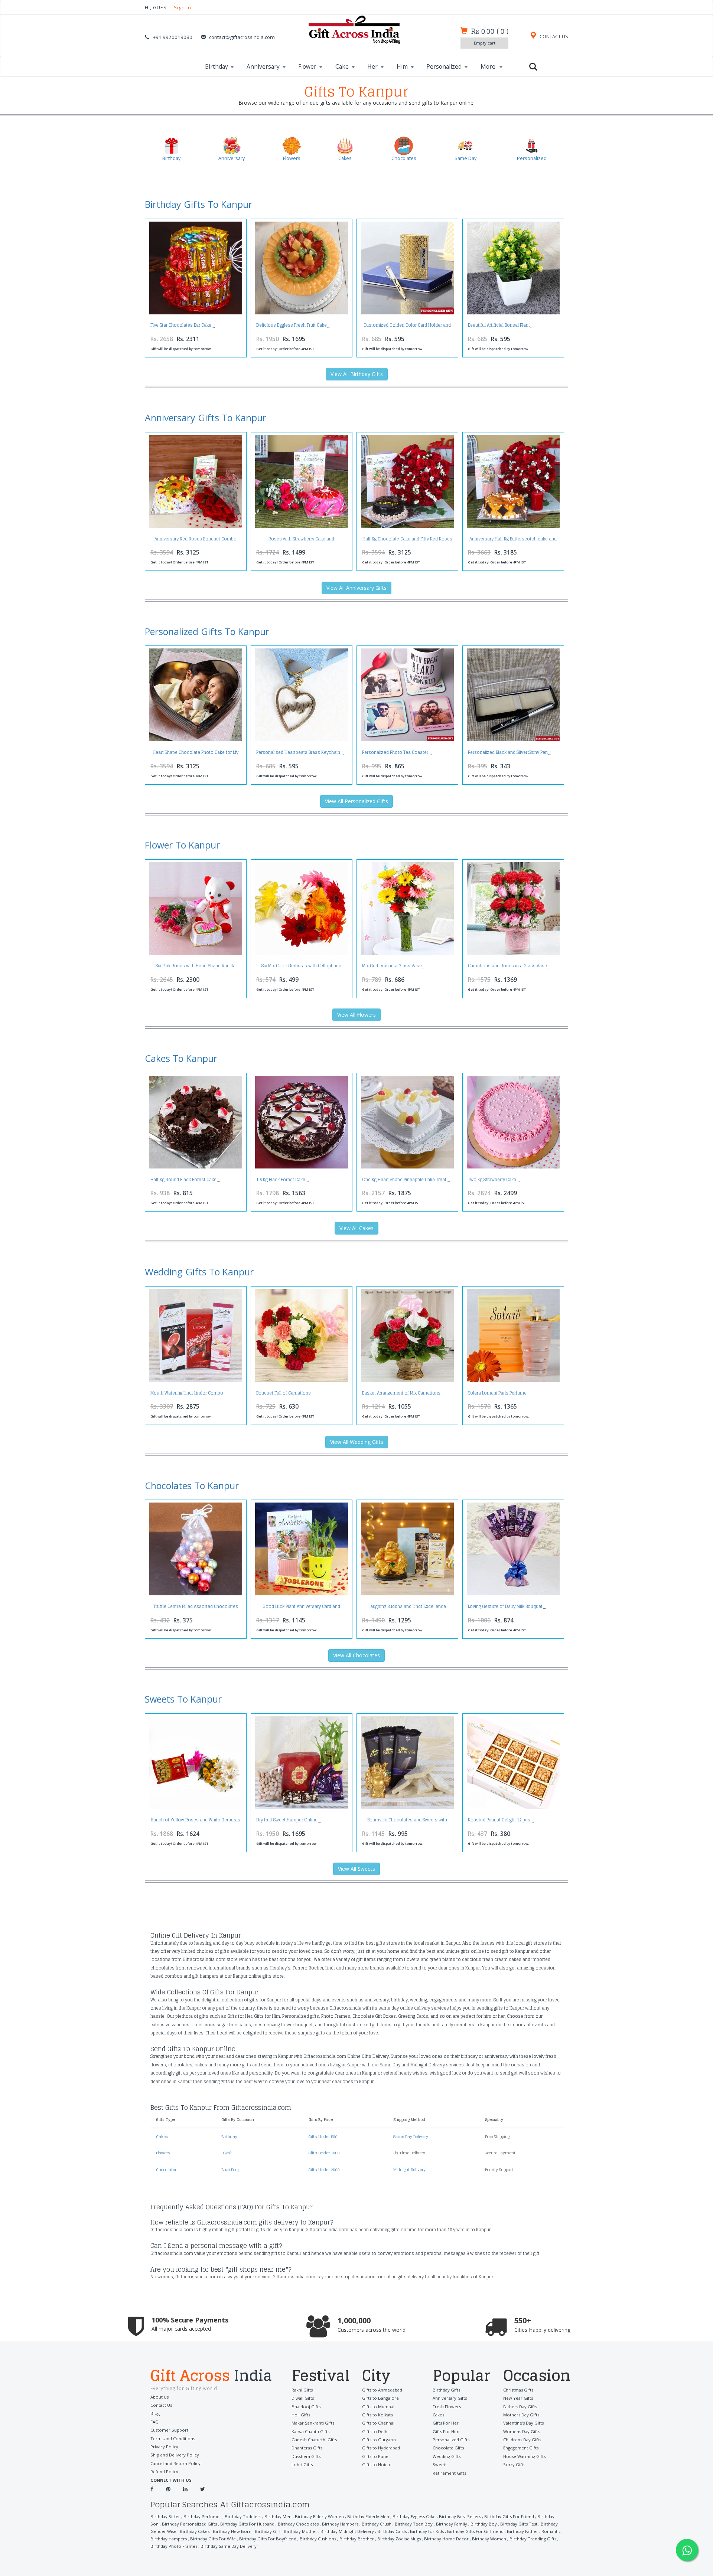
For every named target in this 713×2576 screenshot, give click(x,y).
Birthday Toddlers (243, 2516)
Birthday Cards (392, 2531)
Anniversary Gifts (450, 2398)
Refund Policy (164, 2472)
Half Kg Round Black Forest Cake (183, 1180)
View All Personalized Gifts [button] (356, 801)
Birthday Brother (357, 2539)
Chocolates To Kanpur (192, 1485)
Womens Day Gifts (522, 2431)
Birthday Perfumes (202, 2516)
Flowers (163, 2153)
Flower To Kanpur (182, 845)
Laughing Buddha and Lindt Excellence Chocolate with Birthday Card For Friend (407, 1609)
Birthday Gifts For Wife (213, 2539)
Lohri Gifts (302, 2464)
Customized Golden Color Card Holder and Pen (407, 327)
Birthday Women (489, 2539)
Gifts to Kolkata (377, 2415)
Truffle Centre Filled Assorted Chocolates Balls (196, 1609)
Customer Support (169, 2430)
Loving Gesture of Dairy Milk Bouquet (505, 1606)
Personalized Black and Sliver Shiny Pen (508, 752)
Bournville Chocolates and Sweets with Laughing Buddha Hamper (407, 1822)
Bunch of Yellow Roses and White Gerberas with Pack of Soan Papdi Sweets (196, 1822)
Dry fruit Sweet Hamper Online (287, 1820)
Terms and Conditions (173, 2438)
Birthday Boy (484, 2524)
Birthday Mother (300, 2531)
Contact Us (161, 2405)
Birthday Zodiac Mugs (399, 2539)
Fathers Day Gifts (520, 2407)
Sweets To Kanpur (183, 1699)
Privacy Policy (164, 2447)
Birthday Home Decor (446, 2539)
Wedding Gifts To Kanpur (199, 1272)
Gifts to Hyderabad (381, 2448)
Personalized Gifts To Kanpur (207, 631)
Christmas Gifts (518, 2390)
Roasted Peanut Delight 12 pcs (499, 1820)
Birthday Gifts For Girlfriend (475, 2531)
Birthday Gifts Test (519, 2524)
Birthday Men (278, 2516)
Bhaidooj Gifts (306, 2407)
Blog (155, 2413)
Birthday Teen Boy (414, 2524)
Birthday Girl (268, 2531)
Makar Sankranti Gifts (313, 2423)
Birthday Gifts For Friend (509, 2516)
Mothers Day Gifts (521, 2415)
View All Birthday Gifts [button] (357, 374)
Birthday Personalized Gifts (189, 2524)
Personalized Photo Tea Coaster (395, 752)
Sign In (183, 8)
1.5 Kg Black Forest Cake (281, 1180)
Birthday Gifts (446, 2390)
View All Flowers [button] (356, 1015)
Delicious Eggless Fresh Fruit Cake (292, 325)
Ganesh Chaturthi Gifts (314, 2440)
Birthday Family (452, 2524)
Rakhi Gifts (302, 2390)
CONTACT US (553, 37)
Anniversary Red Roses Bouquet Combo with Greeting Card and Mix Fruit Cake (196, 541)
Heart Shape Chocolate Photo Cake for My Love (196, 754)
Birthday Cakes (195, 2531)
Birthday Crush (377, 2524)
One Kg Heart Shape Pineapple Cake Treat (404, 1180)
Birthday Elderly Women (319, 2516)
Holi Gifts (301, 2415)
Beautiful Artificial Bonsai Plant (499, 325)
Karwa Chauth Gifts (310, 2431)
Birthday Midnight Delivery (347, 2531)
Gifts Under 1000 (324, 2153)
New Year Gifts (518, 2398)
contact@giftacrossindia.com (242, 37)
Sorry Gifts (514, 2464)
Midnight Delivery (409, 2170)
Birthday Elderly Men (368, 2516)
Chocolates (167, 2170)
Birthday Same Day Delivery (229, 2546)
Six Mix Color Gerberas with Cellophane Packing (301, 968)
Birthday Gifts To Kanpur (198, 204)
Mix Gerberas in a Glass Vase (392, 966)
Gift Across (211, 2376)
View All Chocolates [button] (356, 1655)
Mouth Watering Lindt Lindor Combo (187, 1393)
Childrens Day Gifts (522, 2440)
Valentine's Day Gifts (523, 2423)
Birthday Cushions (318, 2539)
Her (372, 67)
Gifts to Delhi (375, 2431)
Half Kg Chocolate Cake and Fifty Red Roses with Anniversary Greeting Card (407, 541)
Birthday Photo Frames (174, 2546)
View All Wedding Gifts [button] (357, 1442)
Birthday (216, 67)
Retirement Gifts (449, 2473)
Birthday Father (522, 2531)
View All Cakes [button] (356, 1228)
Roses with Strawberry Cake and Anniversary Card (301, 541)
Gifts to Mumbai (378, 2407)
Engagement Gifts (521, 2448)
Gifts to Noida (376, 2464)
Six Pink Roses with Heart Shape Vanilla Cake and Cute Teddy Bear (196, 968)
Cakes (162, 2137)
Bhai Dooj (230, 2170)
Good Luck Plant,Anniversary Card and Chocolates (301, 1609)
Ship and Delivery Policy (175, 2455)
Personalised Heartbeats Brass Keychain (298, 752)
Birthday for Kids (427, 2531)
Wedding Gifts (447, 2456)
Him (402, 67)
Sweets (440, 2464)
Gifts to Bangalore (380, 2398)
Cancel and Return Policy (175, 2463)
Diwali (227, 2153)
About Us (159, 2397)
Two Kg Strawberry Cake (492, 1180)
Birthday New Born (232, 2531)
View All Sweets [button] (356, 1869)
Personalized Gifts (451, 2440)
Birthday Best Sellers (460, 2516)
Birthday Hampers (340, 2524)
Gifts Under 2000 (324, 2170)
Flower (307, 67)
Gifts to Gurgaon (379, 2440)
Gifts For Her (446, 2423)
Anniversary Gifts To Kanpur (206, 418)
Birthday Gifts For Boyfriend (268, 2539)
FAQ (154, 2422)
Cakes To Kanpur (181, 1058)
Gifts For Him (446, 2431)
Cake (342, 67)
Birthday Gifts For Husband (247, 2524)
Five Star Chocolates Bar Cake (181, 325)
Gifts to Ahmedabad (382, 2390)
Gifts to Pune (375, 2456)
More (489, 67)
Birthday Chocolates (298, 2524)
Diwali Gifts (303, 2398)
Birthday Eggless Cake (414, 2516)
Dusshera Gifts (306, 2456)
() (490, 31)
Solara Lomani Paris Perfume (497, 1393)
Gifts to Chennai (378, 2423)
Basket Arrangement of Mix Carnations (401, 1393)
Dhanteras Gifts (307, 2448)
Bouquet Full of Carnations (284, 1393)
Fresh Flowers (447, 2407)
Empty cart (485, 43)
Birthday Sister (165, 2516)
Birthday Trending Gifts (533, 2539)
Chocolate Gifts (448, 2448)
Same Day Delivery (411, 2137)
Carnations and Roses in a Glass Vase (507, 966)
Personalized (444, 67)
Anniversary (263, 67)
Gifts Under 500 (323, 2137)
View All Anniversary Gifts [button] (356, 588)
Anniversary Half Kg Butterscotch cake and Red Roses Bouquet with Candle (513, 541)
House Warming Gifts (524, 2456)
